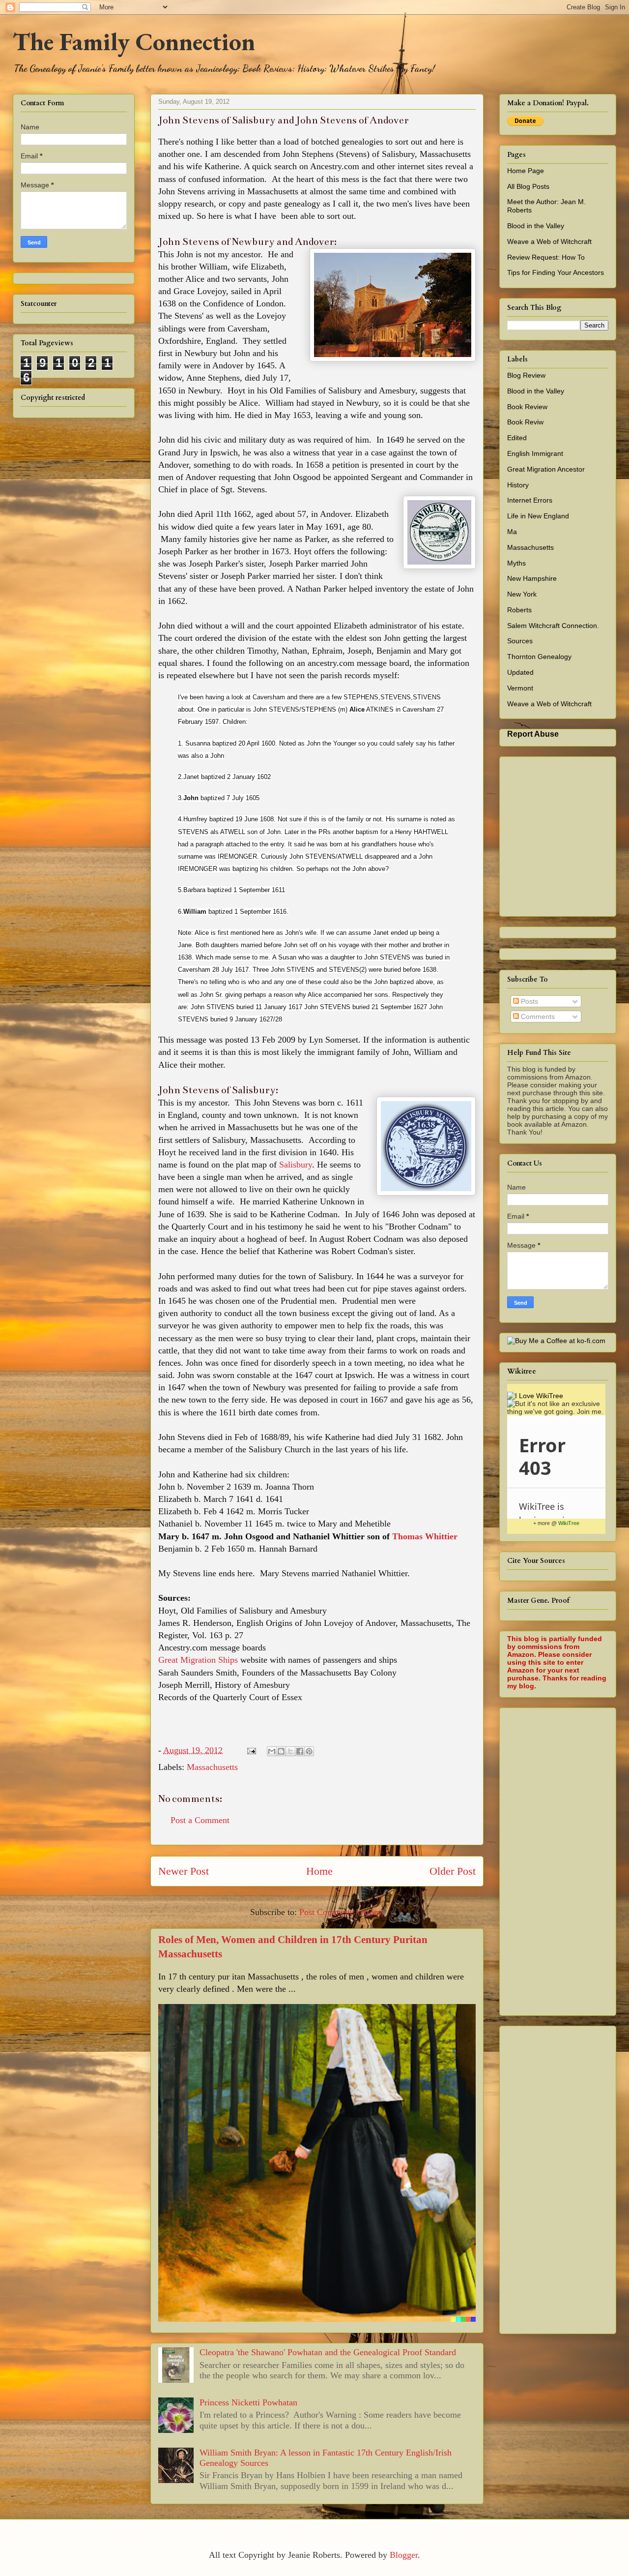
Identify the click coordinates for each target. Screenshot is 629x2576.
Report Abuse (533, 734)
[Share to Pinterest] (309, 1751)
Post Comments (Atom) (342, 1912)
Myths (516, 563)
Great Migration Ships (198, 1660)
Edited (517, 438)
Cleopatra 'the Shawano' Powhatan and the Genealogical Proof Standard (328, 2352)
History (518, 485)
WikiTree (569, 1523)
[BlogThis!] (281, 1751)
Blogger (404, 2555)
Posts (529, 1001)
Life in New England (538, 516)
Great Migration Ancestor (546, 469)
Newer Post (184, 1871)
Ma (512, 532)
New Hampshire (532, 578)
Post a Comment (200, 1820)
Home (319, 1871)
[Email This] (272, 1751)
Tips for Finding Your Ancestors (556, 272)
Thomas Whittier (425, 1536)
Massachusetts (212, 1767)
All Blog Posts (528, 186)
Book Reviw (525, 422)
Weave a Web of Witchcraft (549, 241)
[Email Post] (251, 1750)
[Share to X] (290, 1751)
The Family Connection (134, 42)
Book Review (527, 407)
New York (522, 594)
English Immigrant (535, 453)
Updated (520, 672)
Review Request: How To (546, 257)
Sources (520, 641)
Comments (537, 1017)
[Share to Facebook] (300, 1751)
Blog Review (526, 375)
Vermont (520, 688)
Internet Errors (530, 500)
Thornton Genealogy (539, 657)
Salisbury (296, 1165)
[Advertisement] (568, 1859)
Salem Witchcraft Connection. (553, 626)
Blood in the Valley (536, 226)
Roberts (519, 610)
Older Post (453, 1871)
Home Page (526, 171)
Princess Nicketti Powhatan (248, 2402)
